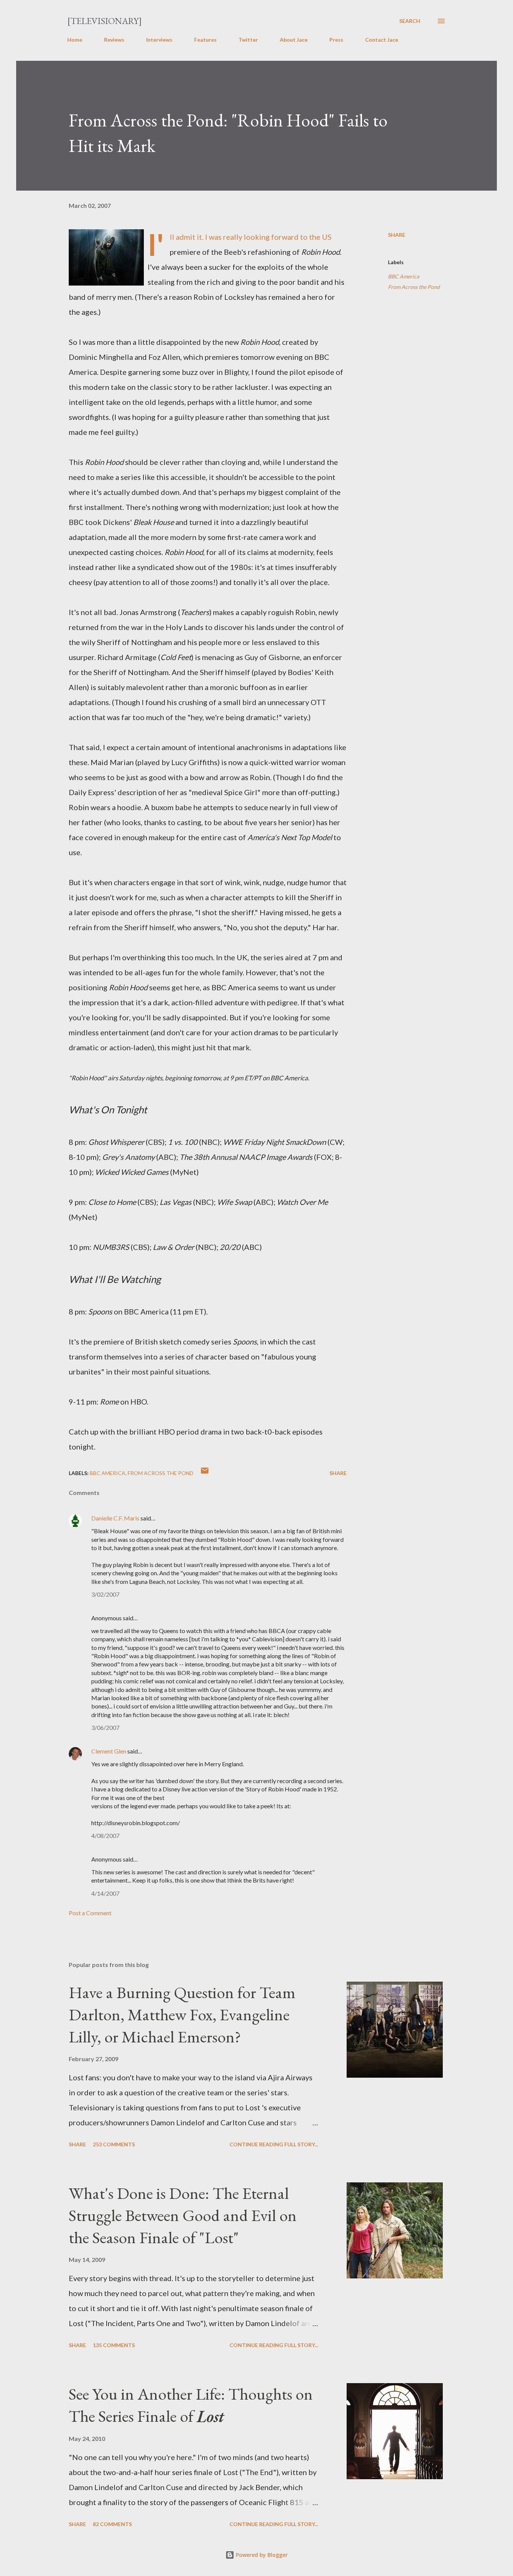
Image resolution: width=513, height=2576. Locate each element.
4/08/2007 (105, 1835)
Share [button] (397, 235)
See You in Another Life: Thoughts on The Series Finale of (191, 2405)
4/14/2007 (105, 1893)
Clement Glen (109, 1751)
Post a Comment (90, 1913)
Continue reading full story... (274, 2144)
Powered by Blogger (261, 2555)
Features (205, 40)
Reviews (114, 40)
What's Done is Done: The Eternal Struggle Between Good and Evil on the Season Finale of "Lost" (183, 2215)
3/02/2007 (105, 1594)
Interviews (159, 40)
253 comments (114, 2144)
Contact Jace (382, 40)
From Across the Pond (414, 287)
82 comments (112, 2524)
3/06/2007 (105, 1727)
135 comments (114, 2345)
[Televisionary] (105, 21)
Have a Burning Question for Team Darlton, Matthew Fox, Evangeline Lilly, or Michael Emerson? (182, 2014)
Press (336, 40)
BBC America (404, 276)
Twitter (248, 40)
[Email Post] (205, 1473)
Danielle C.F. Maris (115, 1518)
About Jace (294, 40)
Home (75, 40)
